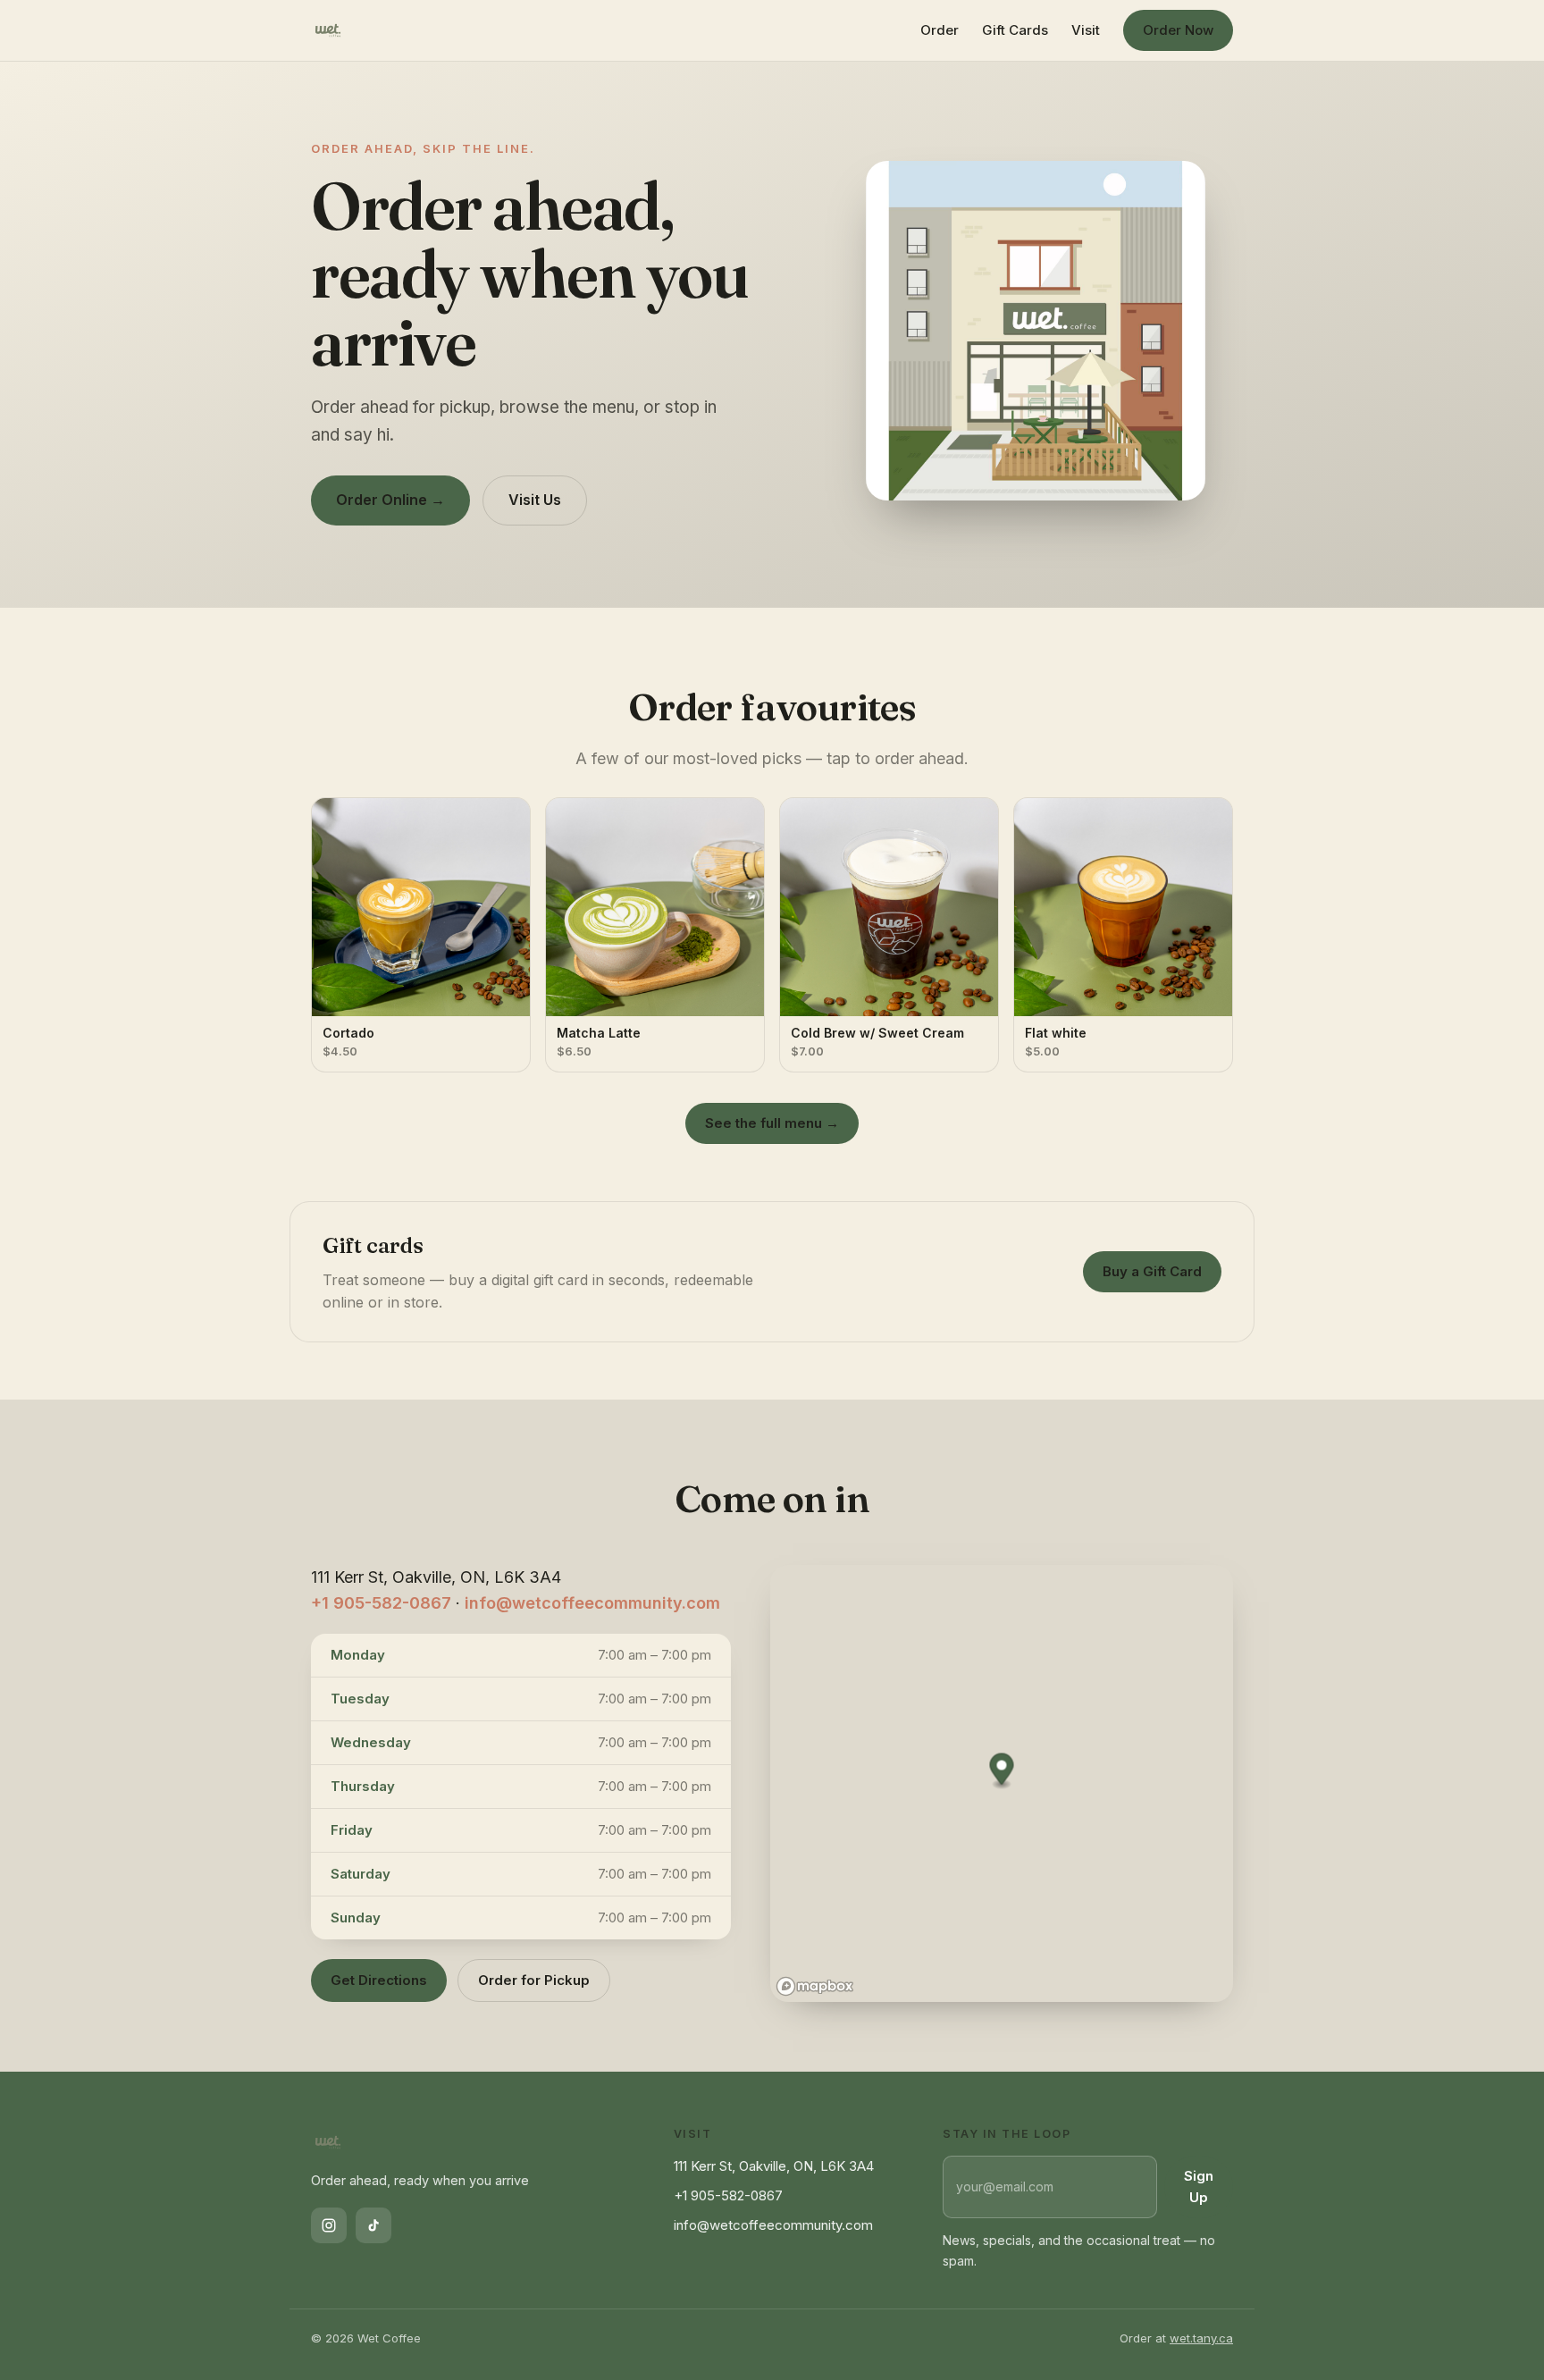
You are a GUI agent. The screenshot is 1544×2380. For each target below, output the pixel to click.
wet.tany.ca (1201, 2338)
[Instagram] (329, 2225)
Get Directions (379, 1980)
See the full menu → (772, 1123)
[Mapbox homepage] (815, 1986)
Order (940, 30)
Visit (1086, 30)
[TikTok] (373, 2225)
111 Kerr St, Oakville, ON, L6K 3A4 (774, 2166)
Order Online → (390, 500)
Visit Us (535, 500)
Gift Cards (1015, 30)
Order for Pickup (534, 1980)
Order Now (1178, 30)
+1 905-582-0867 (381, 1603)
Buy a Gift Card (1152, 1271)
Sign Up (1199, 2187)
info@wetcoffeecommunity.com (592, 1603)
